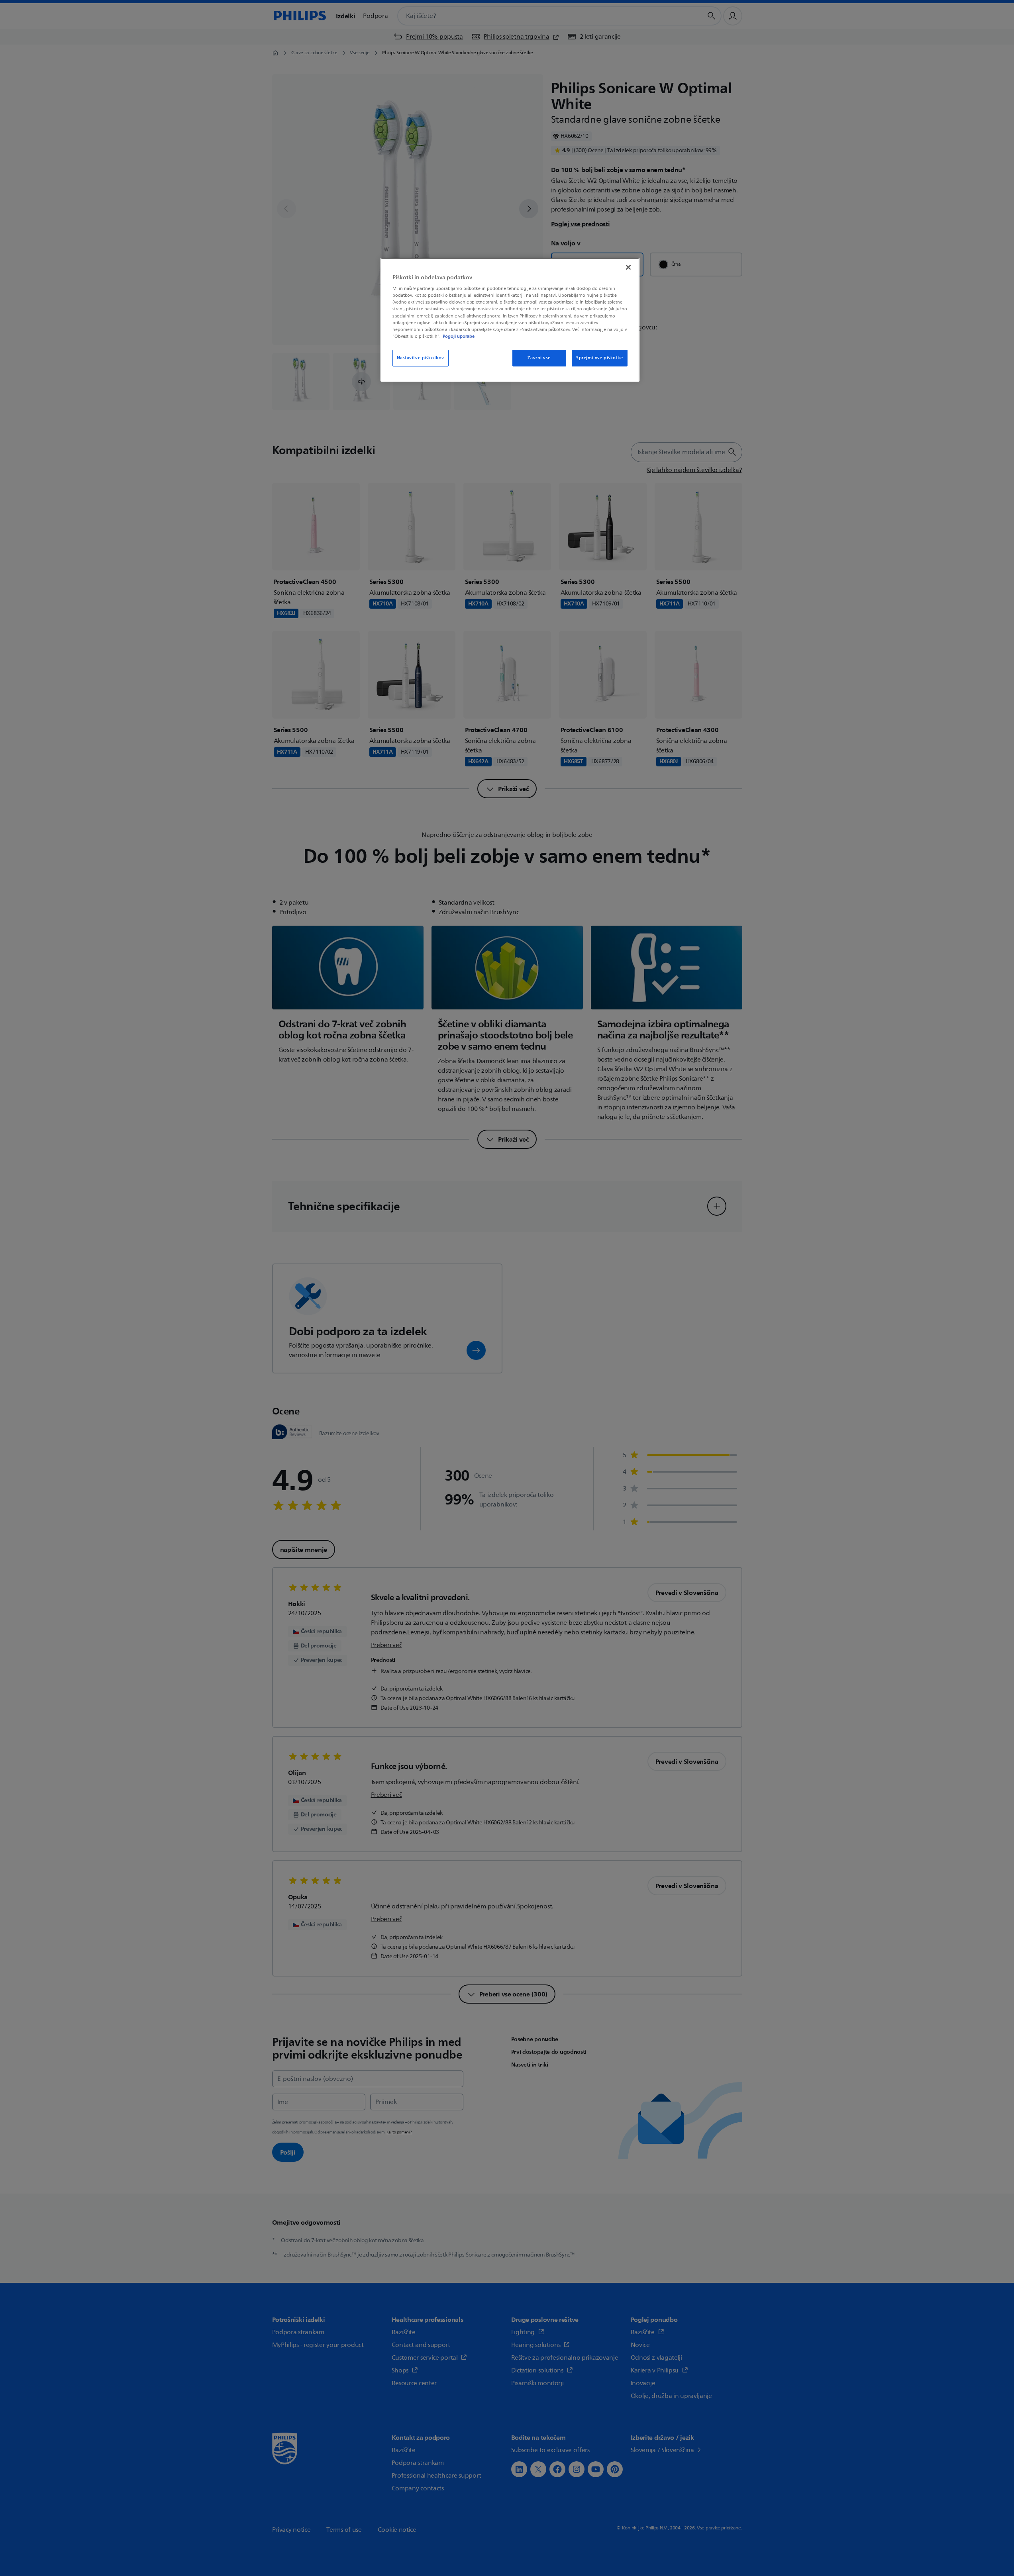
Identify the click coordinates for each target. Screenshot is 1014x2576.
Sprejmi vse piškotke (599, 358)
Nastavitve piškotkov (421, 358)
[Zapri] (628, 267)
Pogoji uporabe (459, 336)
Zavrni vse (539, 358)
